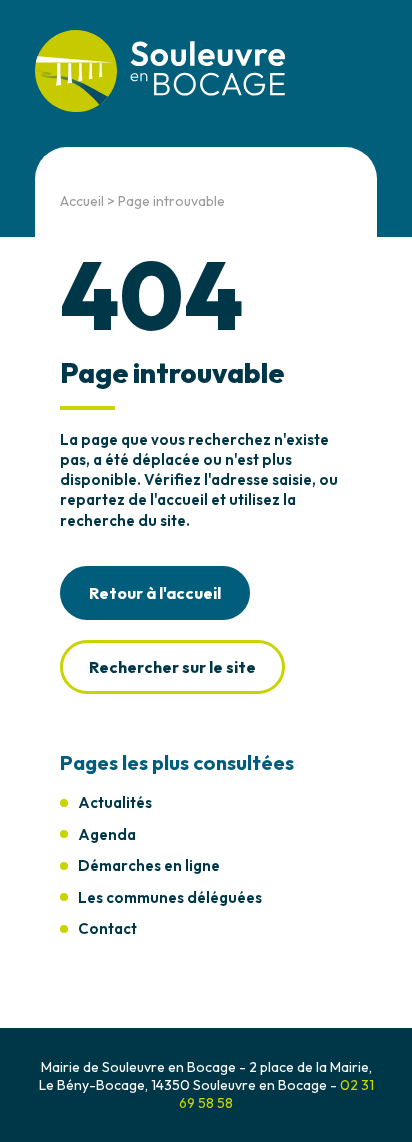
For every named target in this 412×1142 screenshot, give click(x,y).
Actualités (115, 802)
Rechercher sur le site (172, 667)
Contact (107, 928)
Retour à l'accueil (155, 593)
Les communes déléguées (170, 897)
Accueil (82, 201)
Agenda (107, 834)
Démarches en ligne (149, 865)
